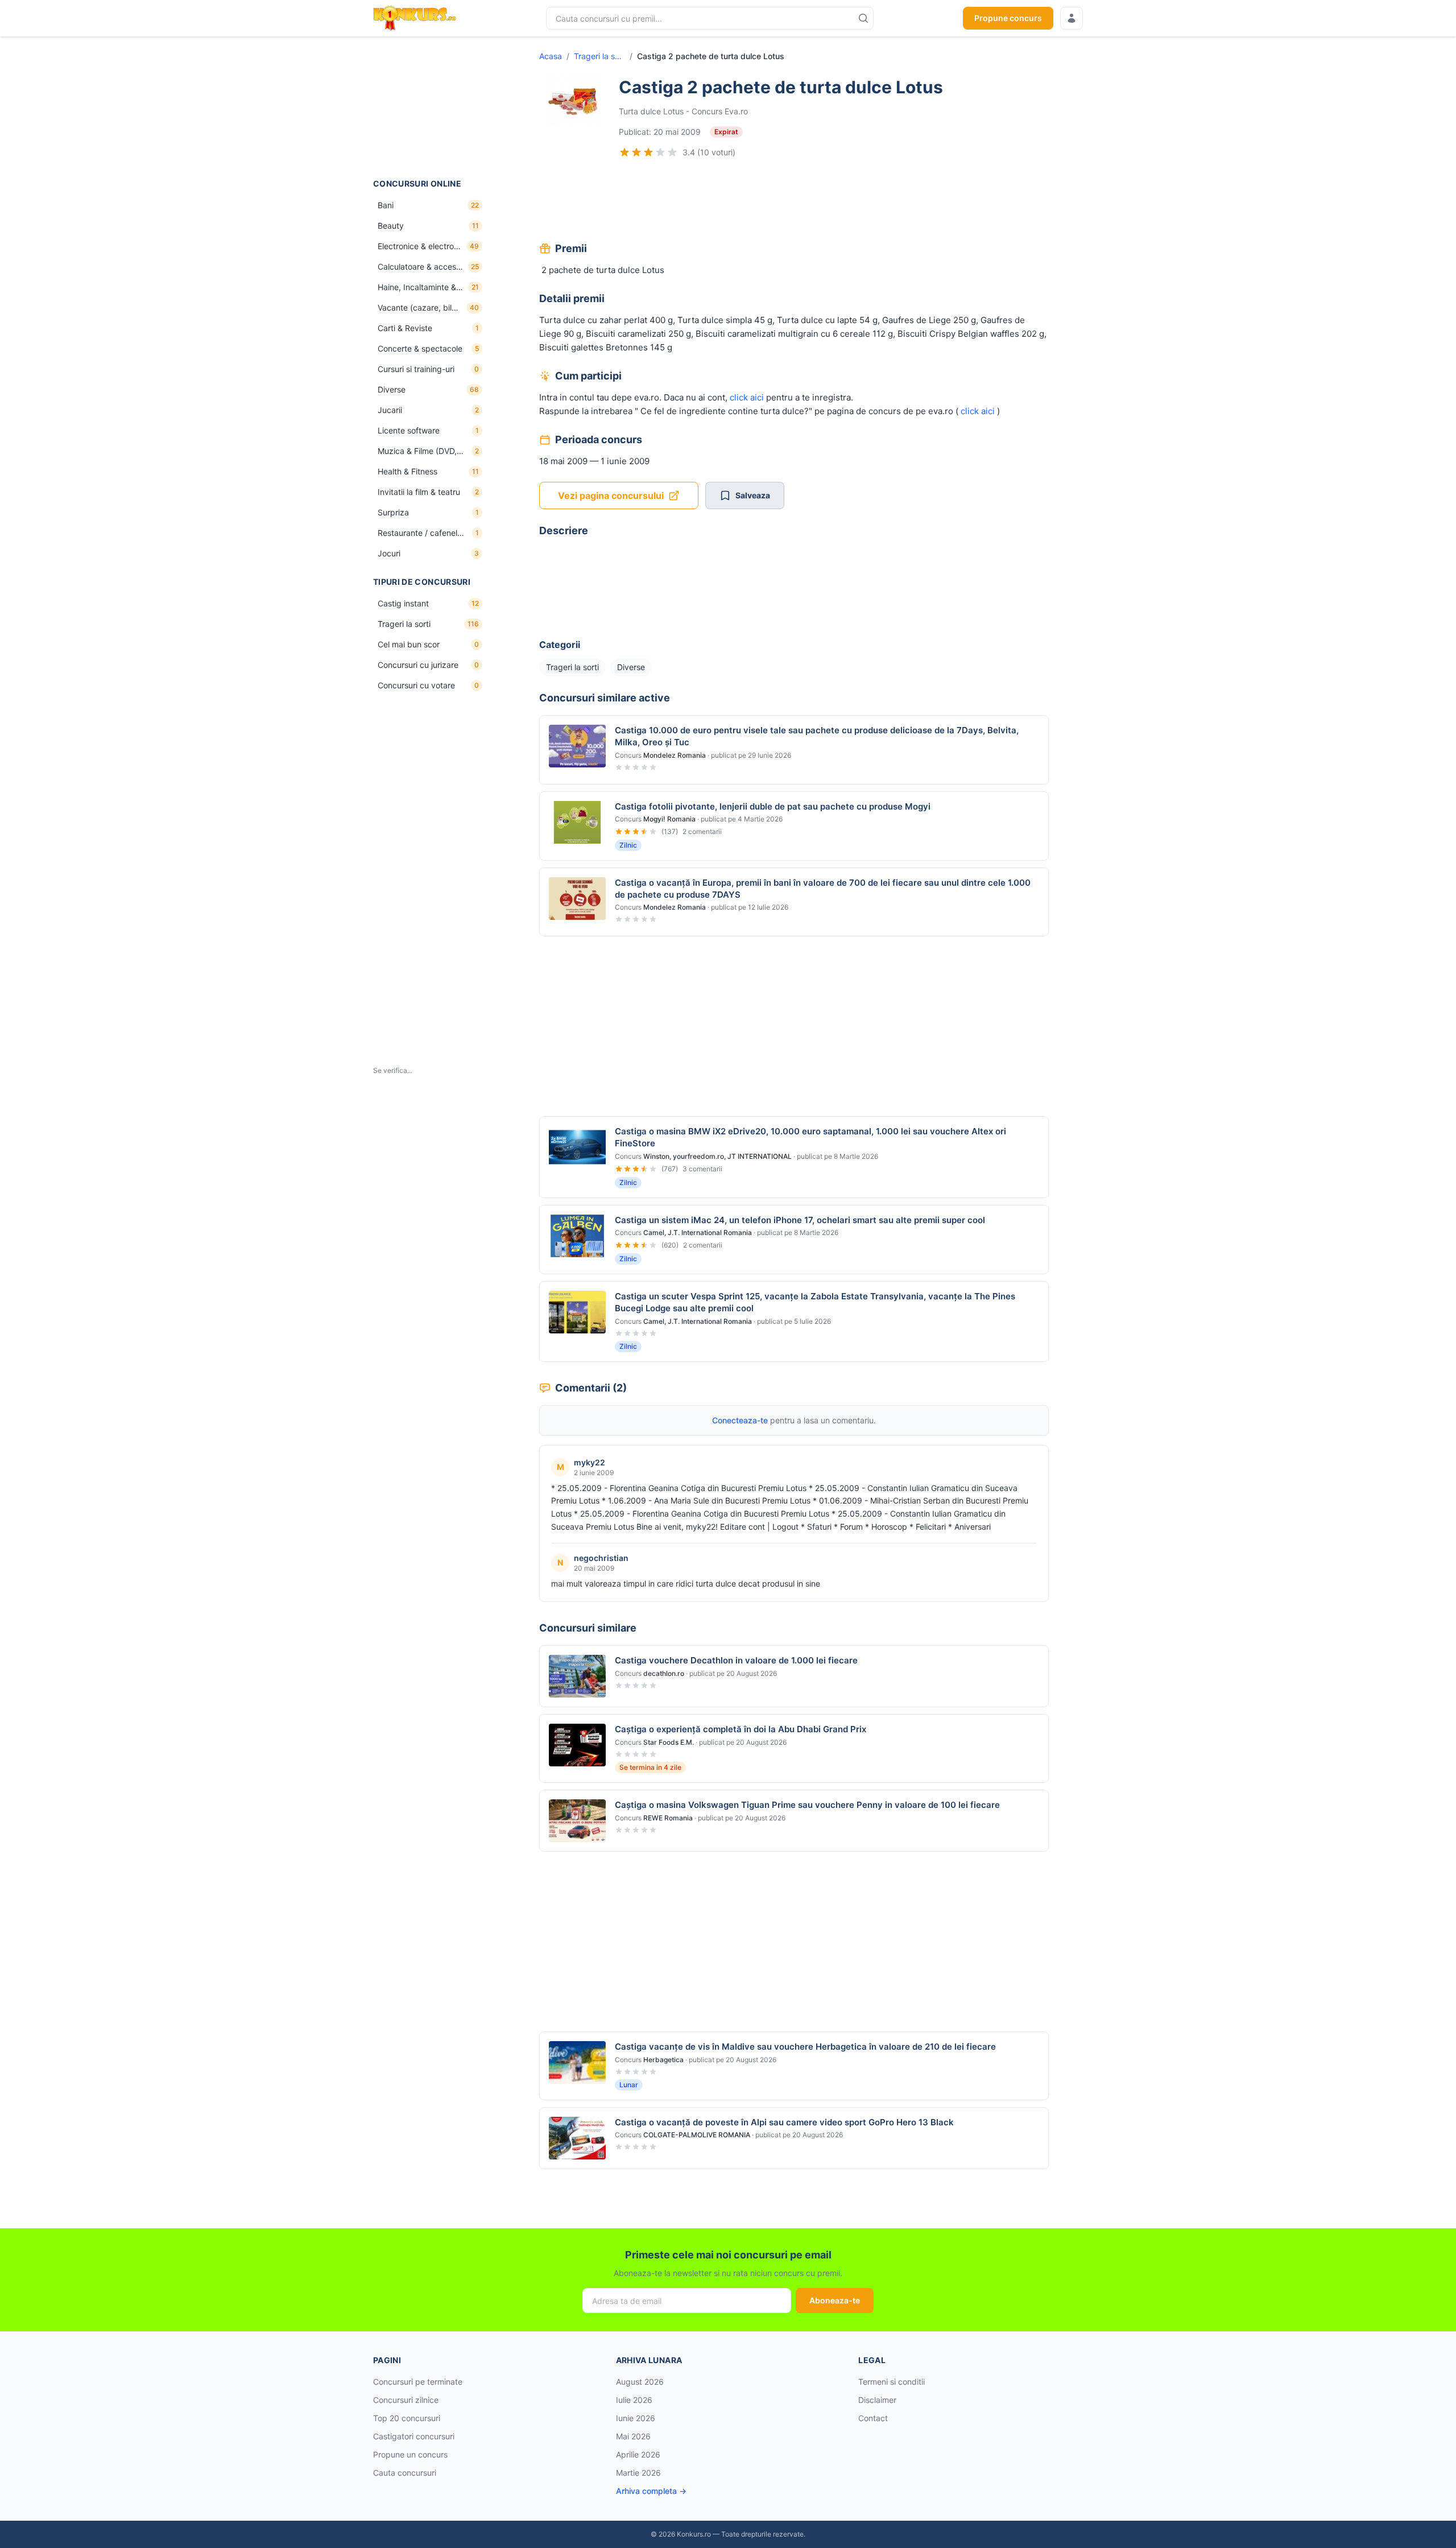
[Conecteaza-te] (1072, 18)
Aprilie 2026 (638, 2454)
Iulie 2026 (634, 2400)
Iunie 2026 (636, 2418)
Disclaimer (877, 2400)
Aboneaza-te (835, 2300)
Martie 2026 (638, 2473)
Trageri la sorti (599, 56)
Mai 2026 (633, 2436)
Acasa (551, 56)
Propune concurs (1008, 18)
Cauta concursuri (405, 2473)
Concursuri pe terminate (418, 2382)
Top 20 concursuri (407, 2418)
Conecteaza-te (740, 1420)
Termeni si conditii (892, 2382)
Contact (873, 2418)
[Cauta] (863, 18)
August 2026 (640, 2382)
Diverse (631, 667)
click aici (747, 397)
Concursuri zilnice (406, 2400)
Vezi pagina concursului (611, 495)
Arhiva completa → (651, 2491)
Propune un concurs (410, 2454)
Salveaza (753, 495)
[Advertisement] (430, 108)
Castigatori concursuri (414, 2436)
